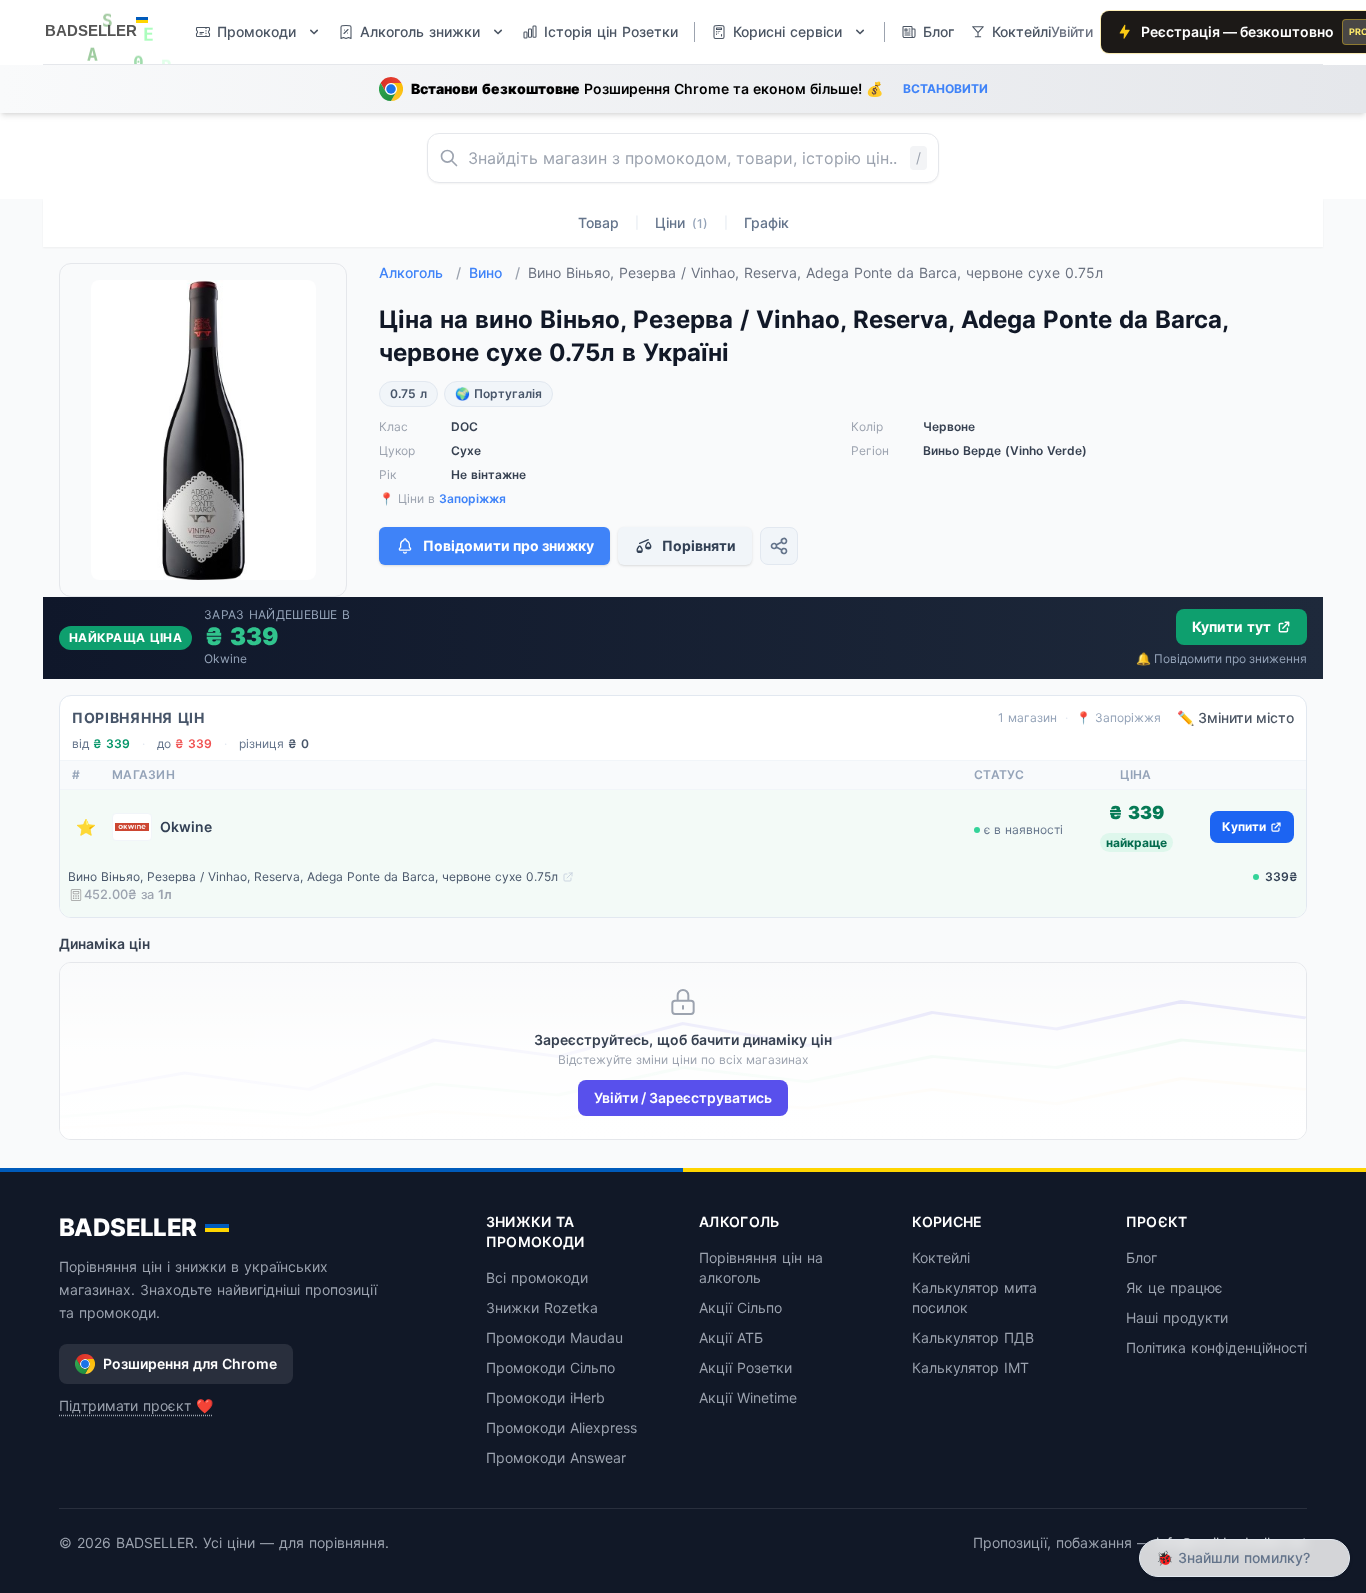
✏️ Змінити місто (1235, 717)
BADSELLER (128, 1227)
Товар (598, 222)
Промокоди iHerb (545, 1397)
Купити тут (1231, 626)
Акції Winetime (748, 1397)
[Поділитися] (779, 546)
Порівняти (699, 545)
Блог (1141, 1257)
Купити (1244, 826)
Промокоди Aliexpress (561, 1427)
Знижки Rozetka (542, 1307)
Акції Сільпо (740, 1307)
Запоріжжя (472, 498)
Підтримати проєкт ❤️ (136, 1405)
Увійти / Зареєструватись (683, 1097)
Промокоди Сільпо (550, 1367)
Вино (494, 272)
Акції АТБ (731, 1337)
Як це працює (1174, 1287)
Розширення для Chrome (190, 1363)
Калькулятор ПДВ (973, 1337)
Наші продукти (1177, 1317)
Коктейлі (941, 1257)
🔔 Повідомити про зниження (1221, 658)
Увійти (1072, 31)
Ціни (681, 222)
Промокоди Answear (556, 1457)
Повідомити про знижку (508, 545)
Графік (766, 222)
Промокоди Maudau (554, 1337)
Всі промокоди (537, 1277)
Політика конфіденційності (1216, 1347)
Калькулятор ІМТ (970, 1367)
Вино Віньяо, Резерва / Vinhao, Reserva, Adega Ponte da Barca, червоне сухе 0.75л (313, 876)
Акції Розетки (745, 1367)
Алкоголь (420, 272)
